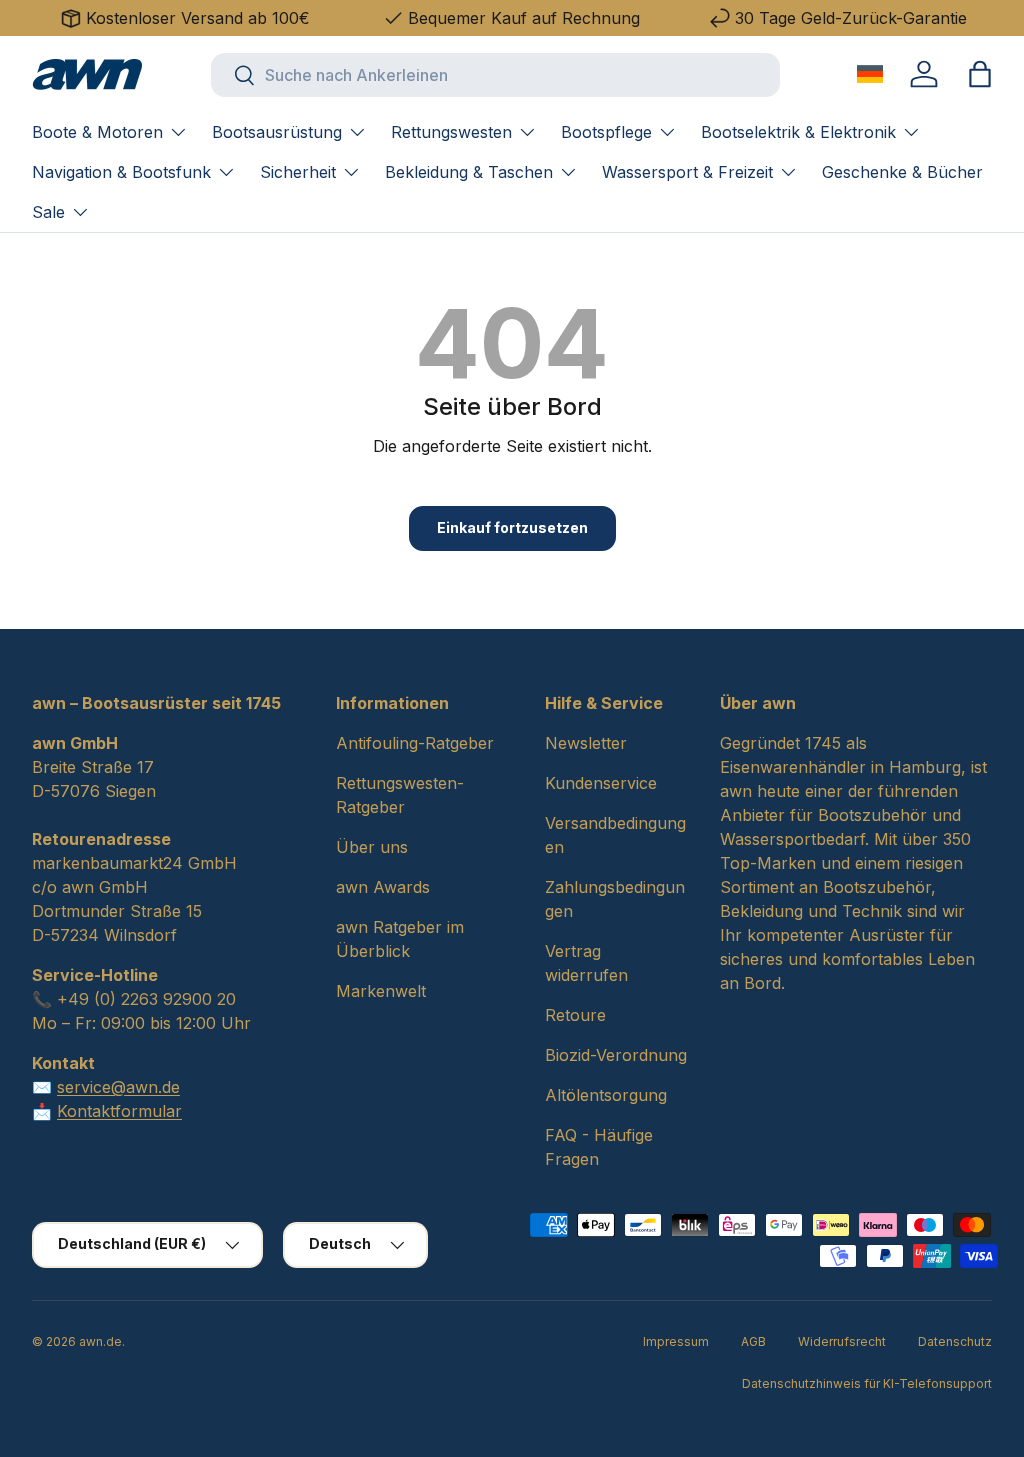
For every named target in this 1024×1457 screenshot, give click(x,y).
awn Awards (383, 887)
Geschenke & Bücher (902, 172)
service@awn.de (118, 1087)
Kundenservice (601, 783)
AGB (753, 1341)
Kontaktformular (119, 1111)
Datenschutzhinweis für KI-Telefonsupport (867, 1383)
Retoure (575, 1015)
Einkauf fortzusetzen (512, 527)
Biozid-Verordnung (616, 1055)
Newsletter (586, 743)
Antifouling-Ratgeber (415, 743)
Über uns (372, 847)
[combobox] (495, 75)
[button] (980, 74)
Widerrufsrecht (842, 1341)
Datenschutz (955, 1341)
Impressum (676, 1341)
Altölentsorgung (606, 1095)
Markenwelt (381, 991)
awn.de (100, 1341)
